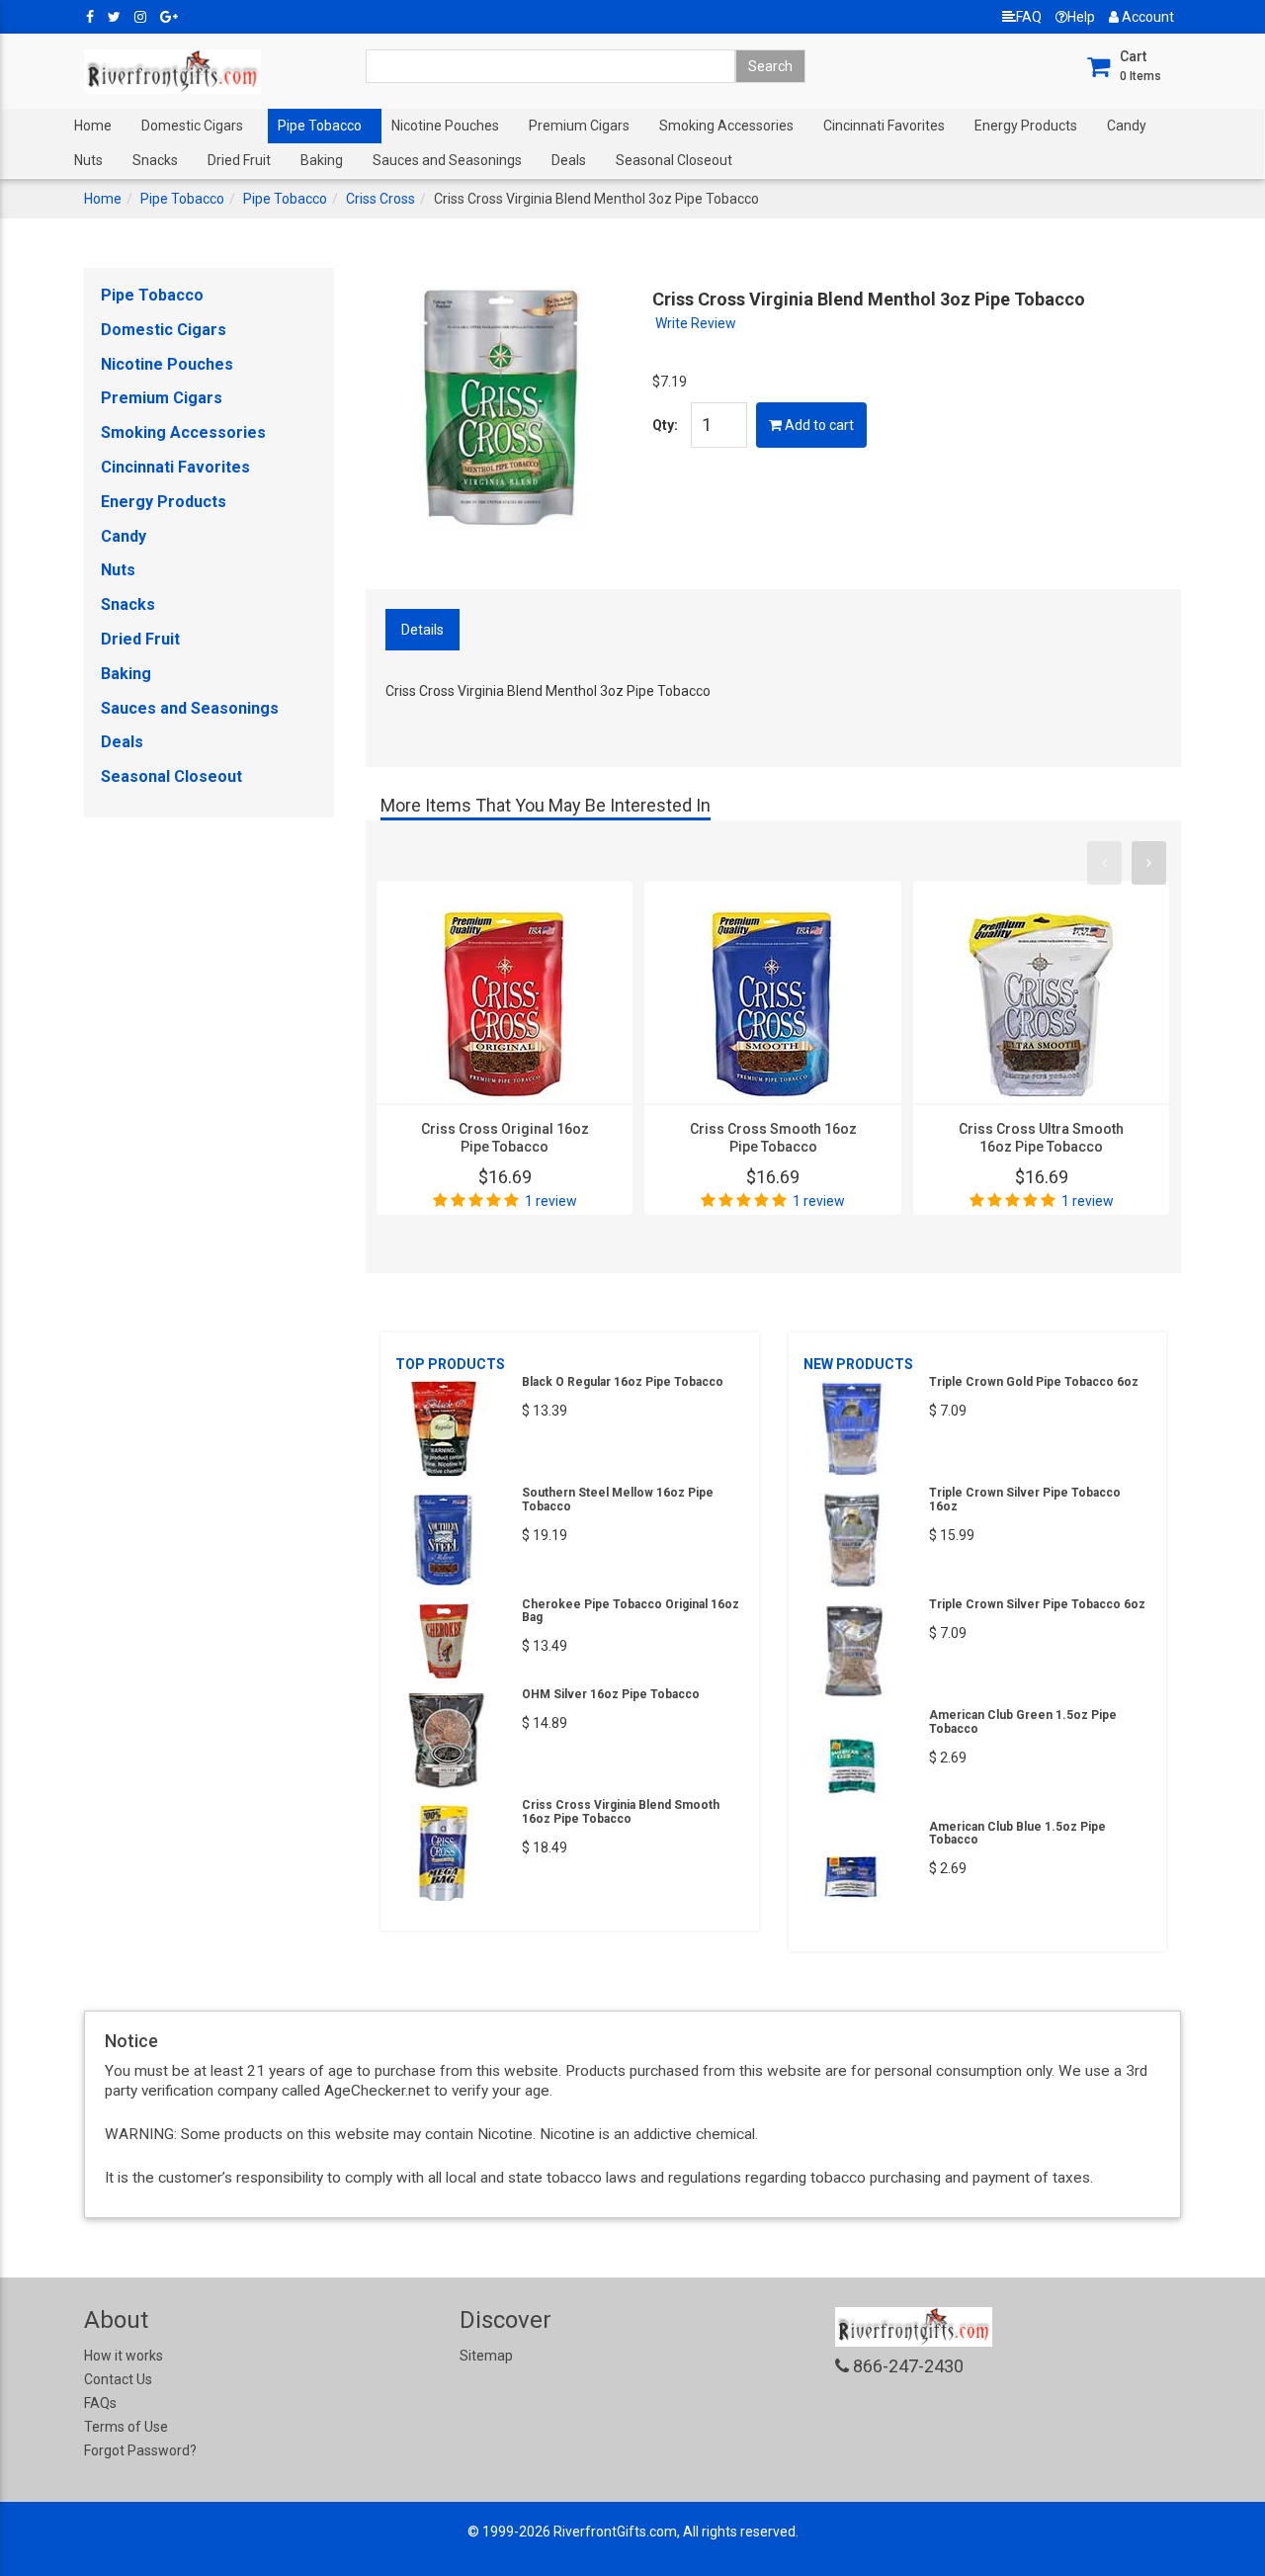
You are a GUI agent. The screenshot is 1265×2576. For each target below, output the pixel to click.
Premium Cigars (579, 126)
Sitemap (486, 2356)
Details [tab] (422, 630)
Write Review (696, 323)
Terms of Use (126, 2427)
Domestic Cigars (192, 126)
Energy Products (1026, 126)
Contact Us (118, 2379)
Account (1146, 17)
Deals (569, 160)
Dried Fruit (239, 160)
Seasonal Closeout (674, 160)
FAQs (100, 2403)
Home (93, 126)
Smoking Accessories (726, 126)
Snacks (155, 160)
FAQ (1029, 17)
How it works (124, 2356)
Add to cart (818, 425)
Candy (1127, 126)
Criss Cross (380, 199)
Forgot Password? (140, 2450)
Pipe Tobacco (320, 126)
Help (1081, 17)
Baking (322, 160)
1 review (551, 1201)
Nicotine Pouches (445, 126)
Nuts (88, 160)
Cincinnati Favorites (884, 126)
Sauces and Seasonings (447, 160)
